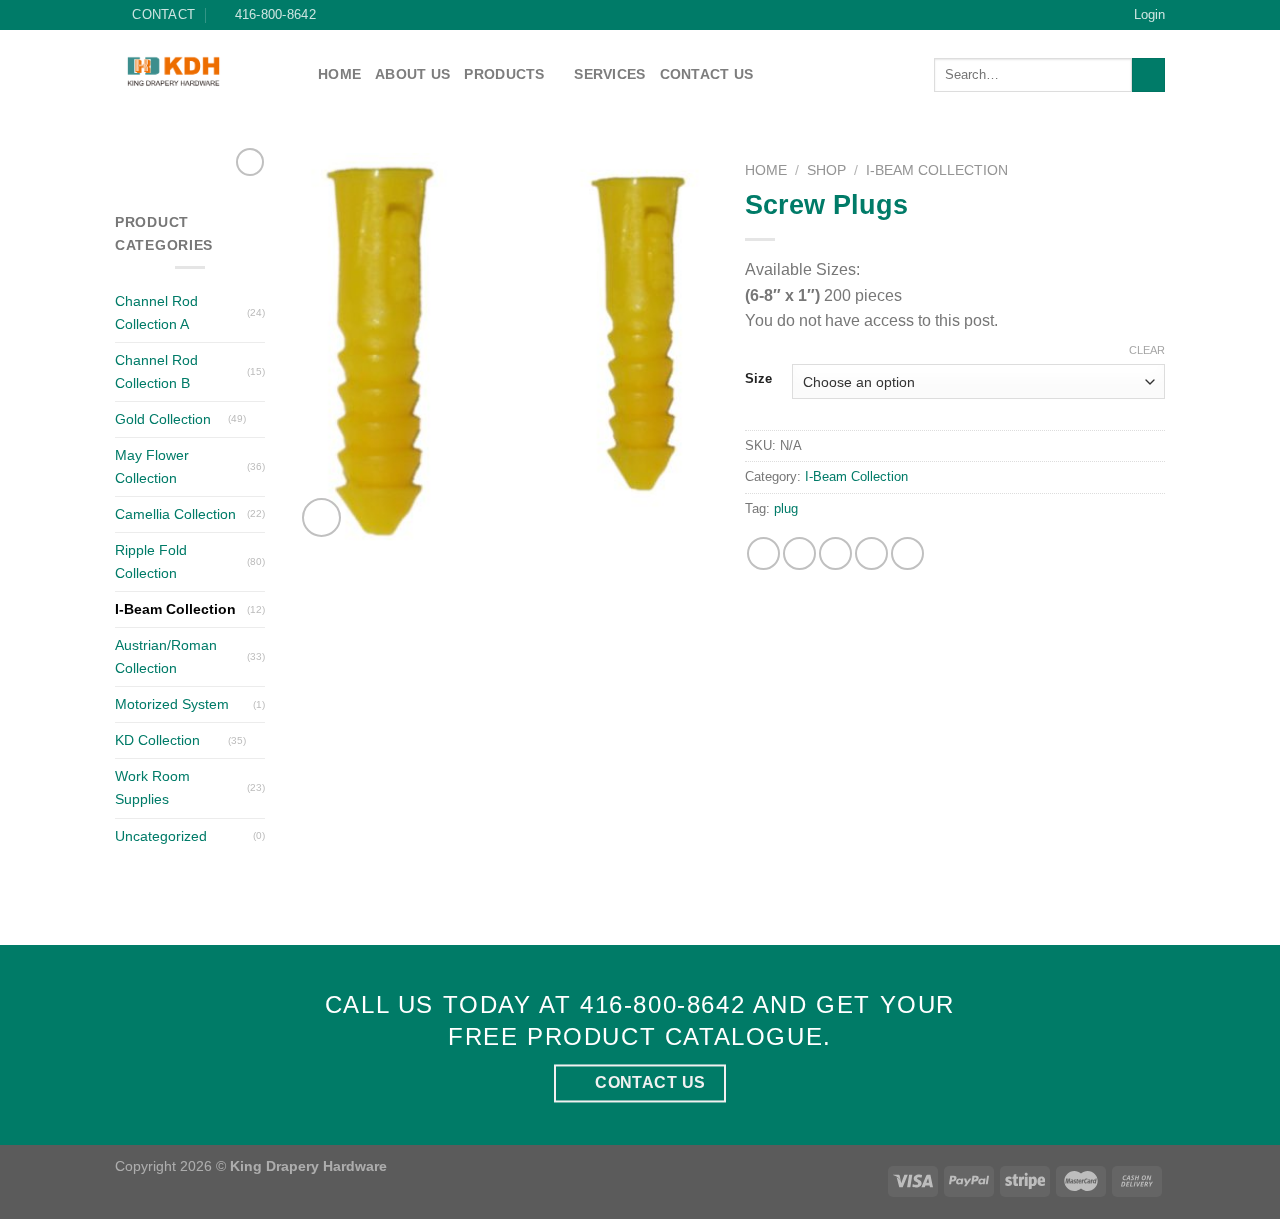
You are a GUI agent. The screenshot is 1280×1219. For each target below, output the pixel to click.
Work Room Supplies (152, 787)
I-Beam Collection (175, 609)
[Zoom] (321, 517)
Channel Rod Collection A (156, 312)
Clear (1147, 350)
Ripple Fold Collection (151, 561)
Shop (826, 170)
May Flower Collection (152, 466)
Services (609, 74)
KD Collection (157, 740)
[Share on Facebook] (763, 553)
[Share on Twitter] (799, 553)
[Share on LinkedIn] (907, 553)
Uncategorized (161, 836)
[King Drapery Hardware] (201, 71)
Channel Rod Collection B (156, 371)
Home (339, 74)
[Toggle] (258, 419)
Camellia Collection (175, 514)
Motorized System (172, 704)
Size (758, 379)
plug (786, 508)
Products (504, 74)
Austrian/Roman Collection (166, 656)
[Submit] (1148, 75)
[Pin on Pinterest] (871, 553)
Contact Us (707, 74)
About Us (412, 74)
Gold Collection (163, 419)
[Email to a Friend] (835, 553)
